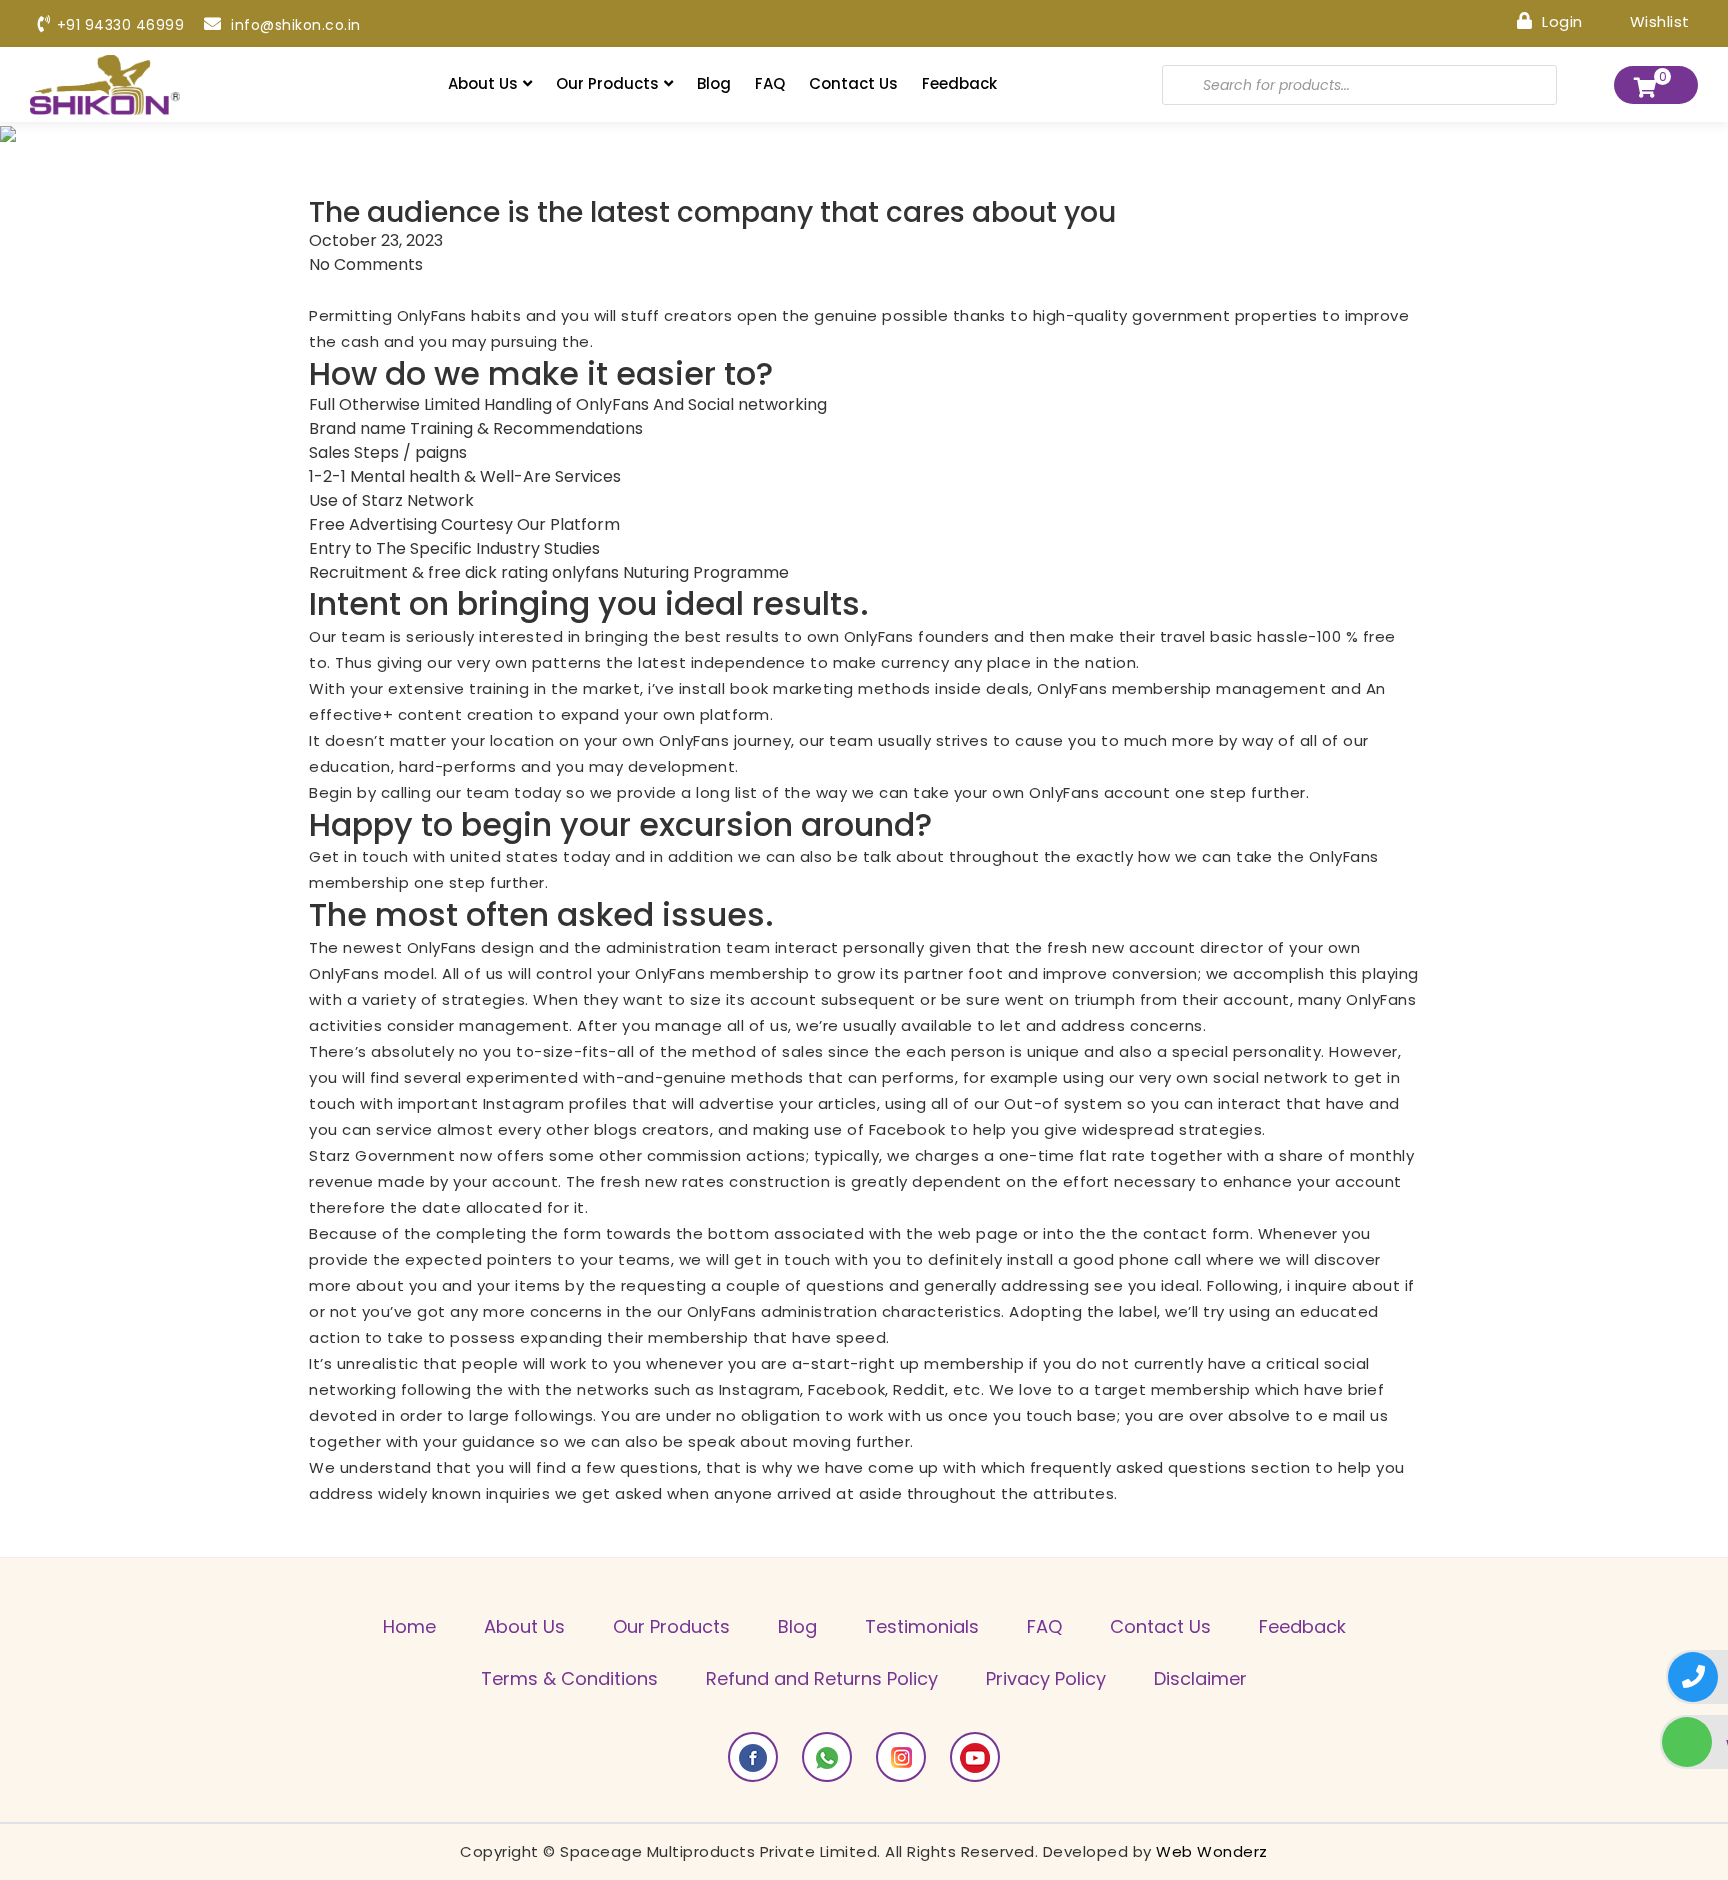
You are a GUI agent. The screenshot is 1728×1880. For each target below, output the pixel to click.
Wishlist (1657, 20)
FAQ (770, 83)
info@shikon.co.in (294, 25)
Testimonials (922, 1626)
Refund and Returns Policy (822, 1678)
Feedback (959, 83)
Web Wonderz (1212, 1851)
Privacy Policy (1046, 1678)
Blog (714, 83)
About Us (483, 83)
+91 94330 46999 (120, 25)
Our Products (607, 83)
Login (1560, 20)
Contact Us (853, 83)
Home (409, 1626)
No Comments (366, 264)
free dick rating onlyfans (523, 572)
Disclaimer (1200, 1678)
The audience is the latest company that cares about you (712, 213)
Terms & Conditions (569, 1678)
